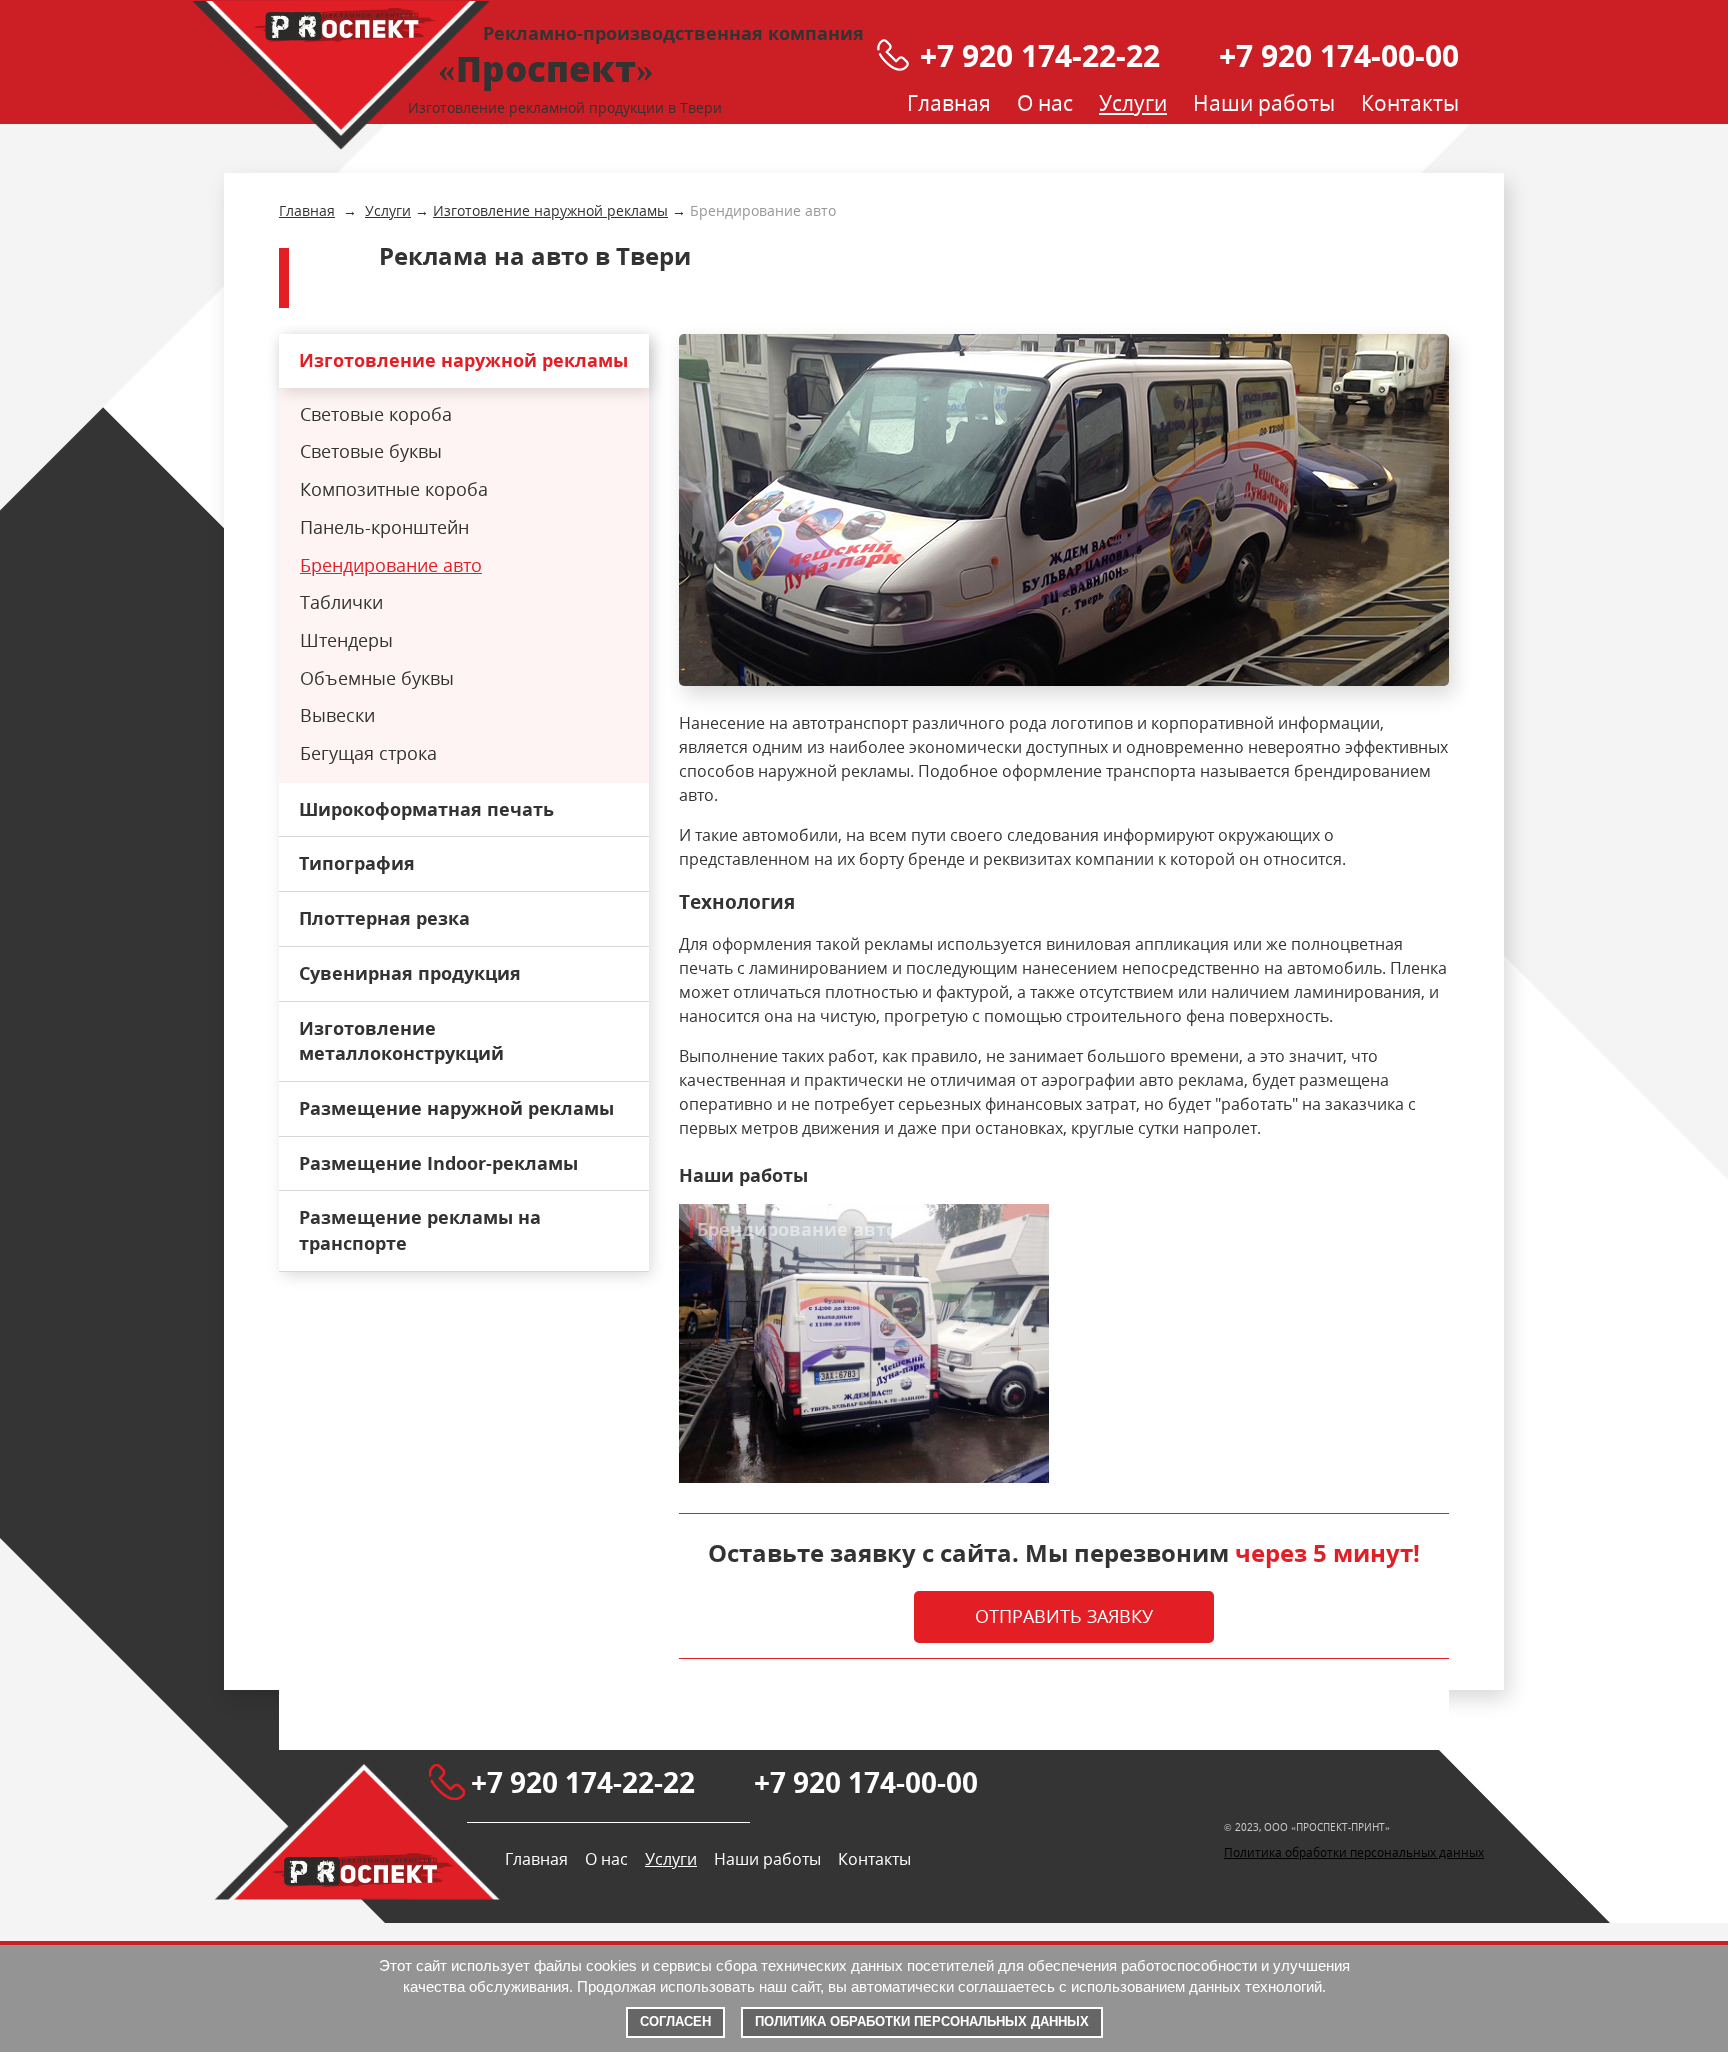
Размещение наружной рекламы (456, 1108)
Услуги (1133, 103)
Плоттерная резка (384, 918)
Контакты (1410, 103)
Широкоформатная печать (426, 809)
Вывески (337, 715)
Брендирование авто (391, 565)
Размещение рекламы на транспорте (420, 1230)
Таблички (341, 602)
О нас (1045, 103)
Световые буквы (371, 451)
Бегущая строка (368, 753)
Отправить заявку (1064, 1616)
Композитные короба (394, 489)
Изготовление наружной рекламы (463, 360)
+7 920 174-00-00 (1339, 55)
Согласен (675, 2021)
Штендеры (346, 640)
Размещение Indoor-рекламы (438, 1163)
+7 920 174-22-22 (1040, 55)
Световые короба (376, 414)
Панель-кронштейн (384, 527)
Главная (949, 103)
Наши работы (1264, 103)
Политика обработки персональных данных (1354, 1852)
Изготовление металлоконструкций (401, 1041)
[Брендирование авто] (1064, 510)
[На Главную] (341, 75)
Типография (357, 863)
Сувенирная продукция (410, 973)
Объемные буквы (377, 678)
